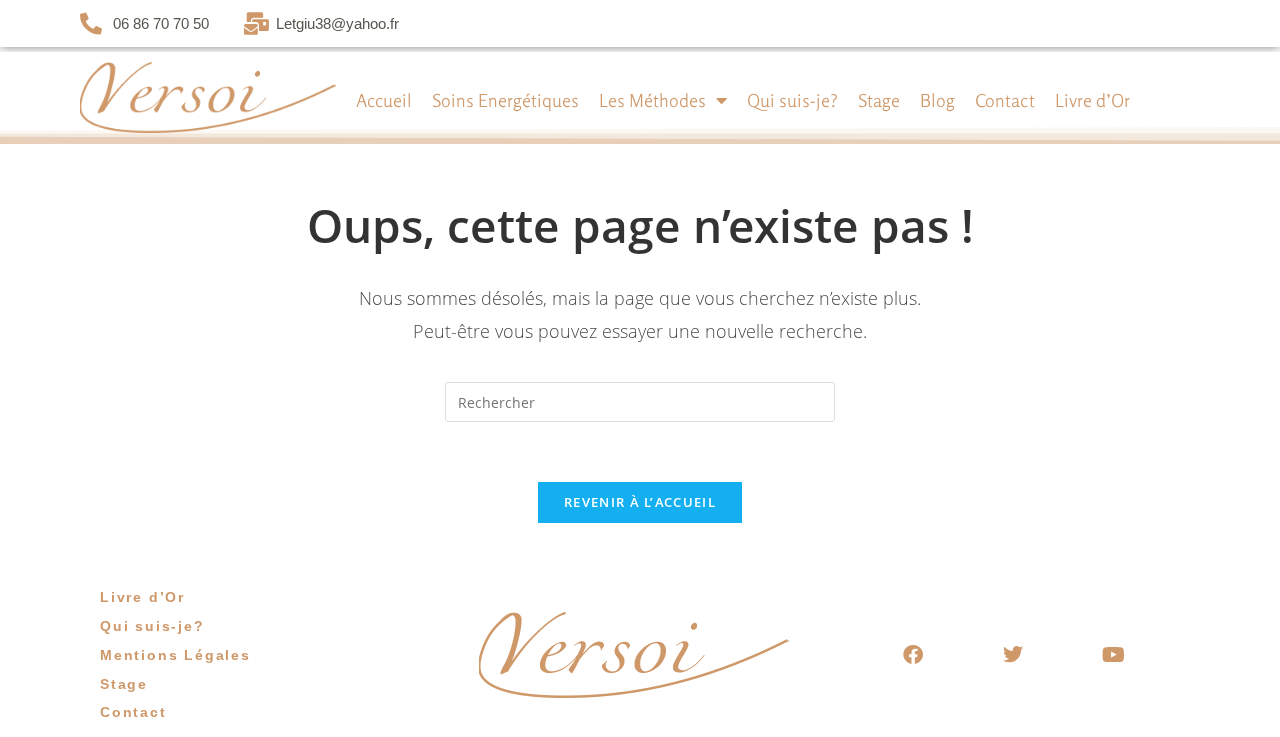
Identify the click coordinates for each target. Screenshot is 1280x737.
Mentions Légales (175, 655)
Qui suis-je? (792, 100)
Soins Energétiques (505, 100)
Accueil (384, 100)
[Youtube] (1113, 655)
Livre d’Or (1092, 100)
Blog (937, 100)
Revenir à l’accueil (640, 502)
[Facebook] (913, 655)
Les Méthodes (652, 100)
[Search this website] (640, 400)
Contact (1005, 100)
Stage (879, 100)
